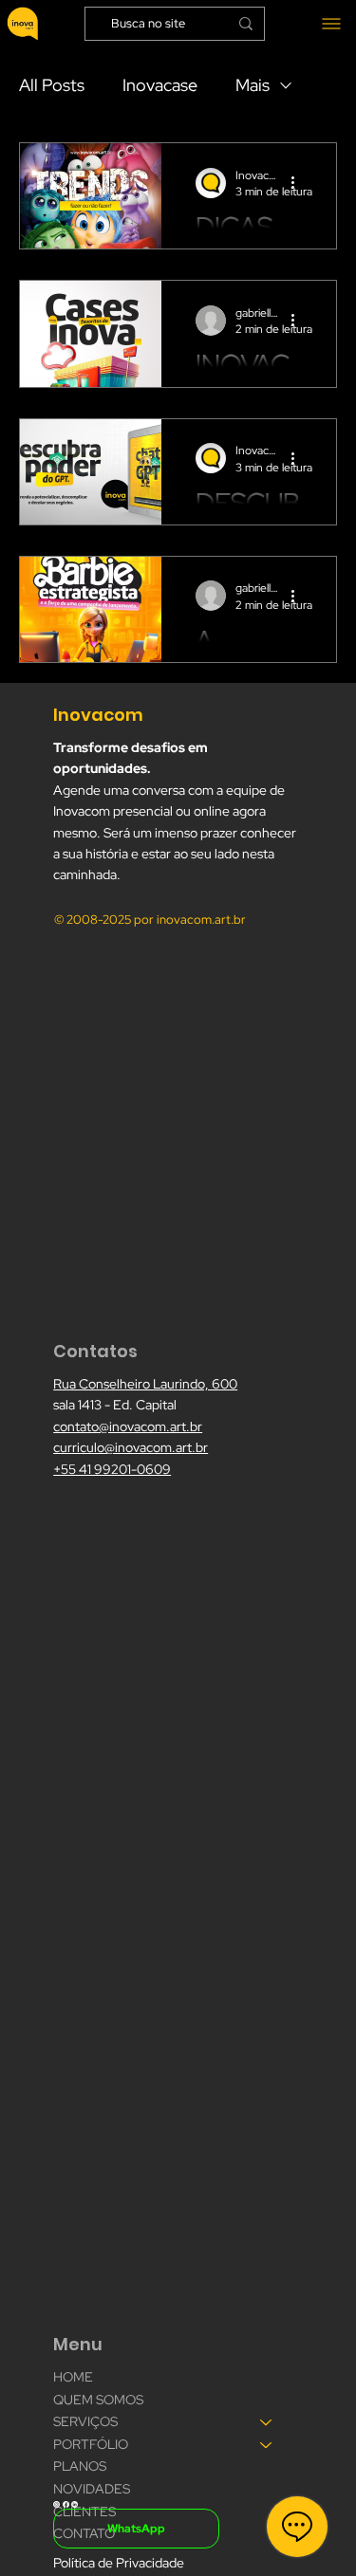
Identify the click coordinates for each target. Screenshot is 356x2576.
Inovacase (160, 85)
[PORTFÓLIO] (267, 2445)
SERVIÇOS (85, 2421)
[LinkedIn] (75, 2502)
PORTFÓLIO (91, 2444)
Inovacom (100, 715)
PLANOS (80, 2466)
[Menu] (326, 23)
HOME (73, 2377)
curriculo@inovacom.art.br (131, 1447)
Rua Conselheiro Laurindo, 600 (145, 1384)
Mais (253, 85)
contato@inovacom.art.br (128, 1426)
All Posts (52, 85)
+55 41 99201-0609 (112, 1469)
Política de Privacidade (119, 2563)
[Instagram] (56, 2502)
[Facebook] (66, 2502)
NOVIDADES (92, 2489)
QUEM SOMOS (98, 2400)
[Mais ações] (299, 183)
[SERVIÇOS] (267, 2422)
